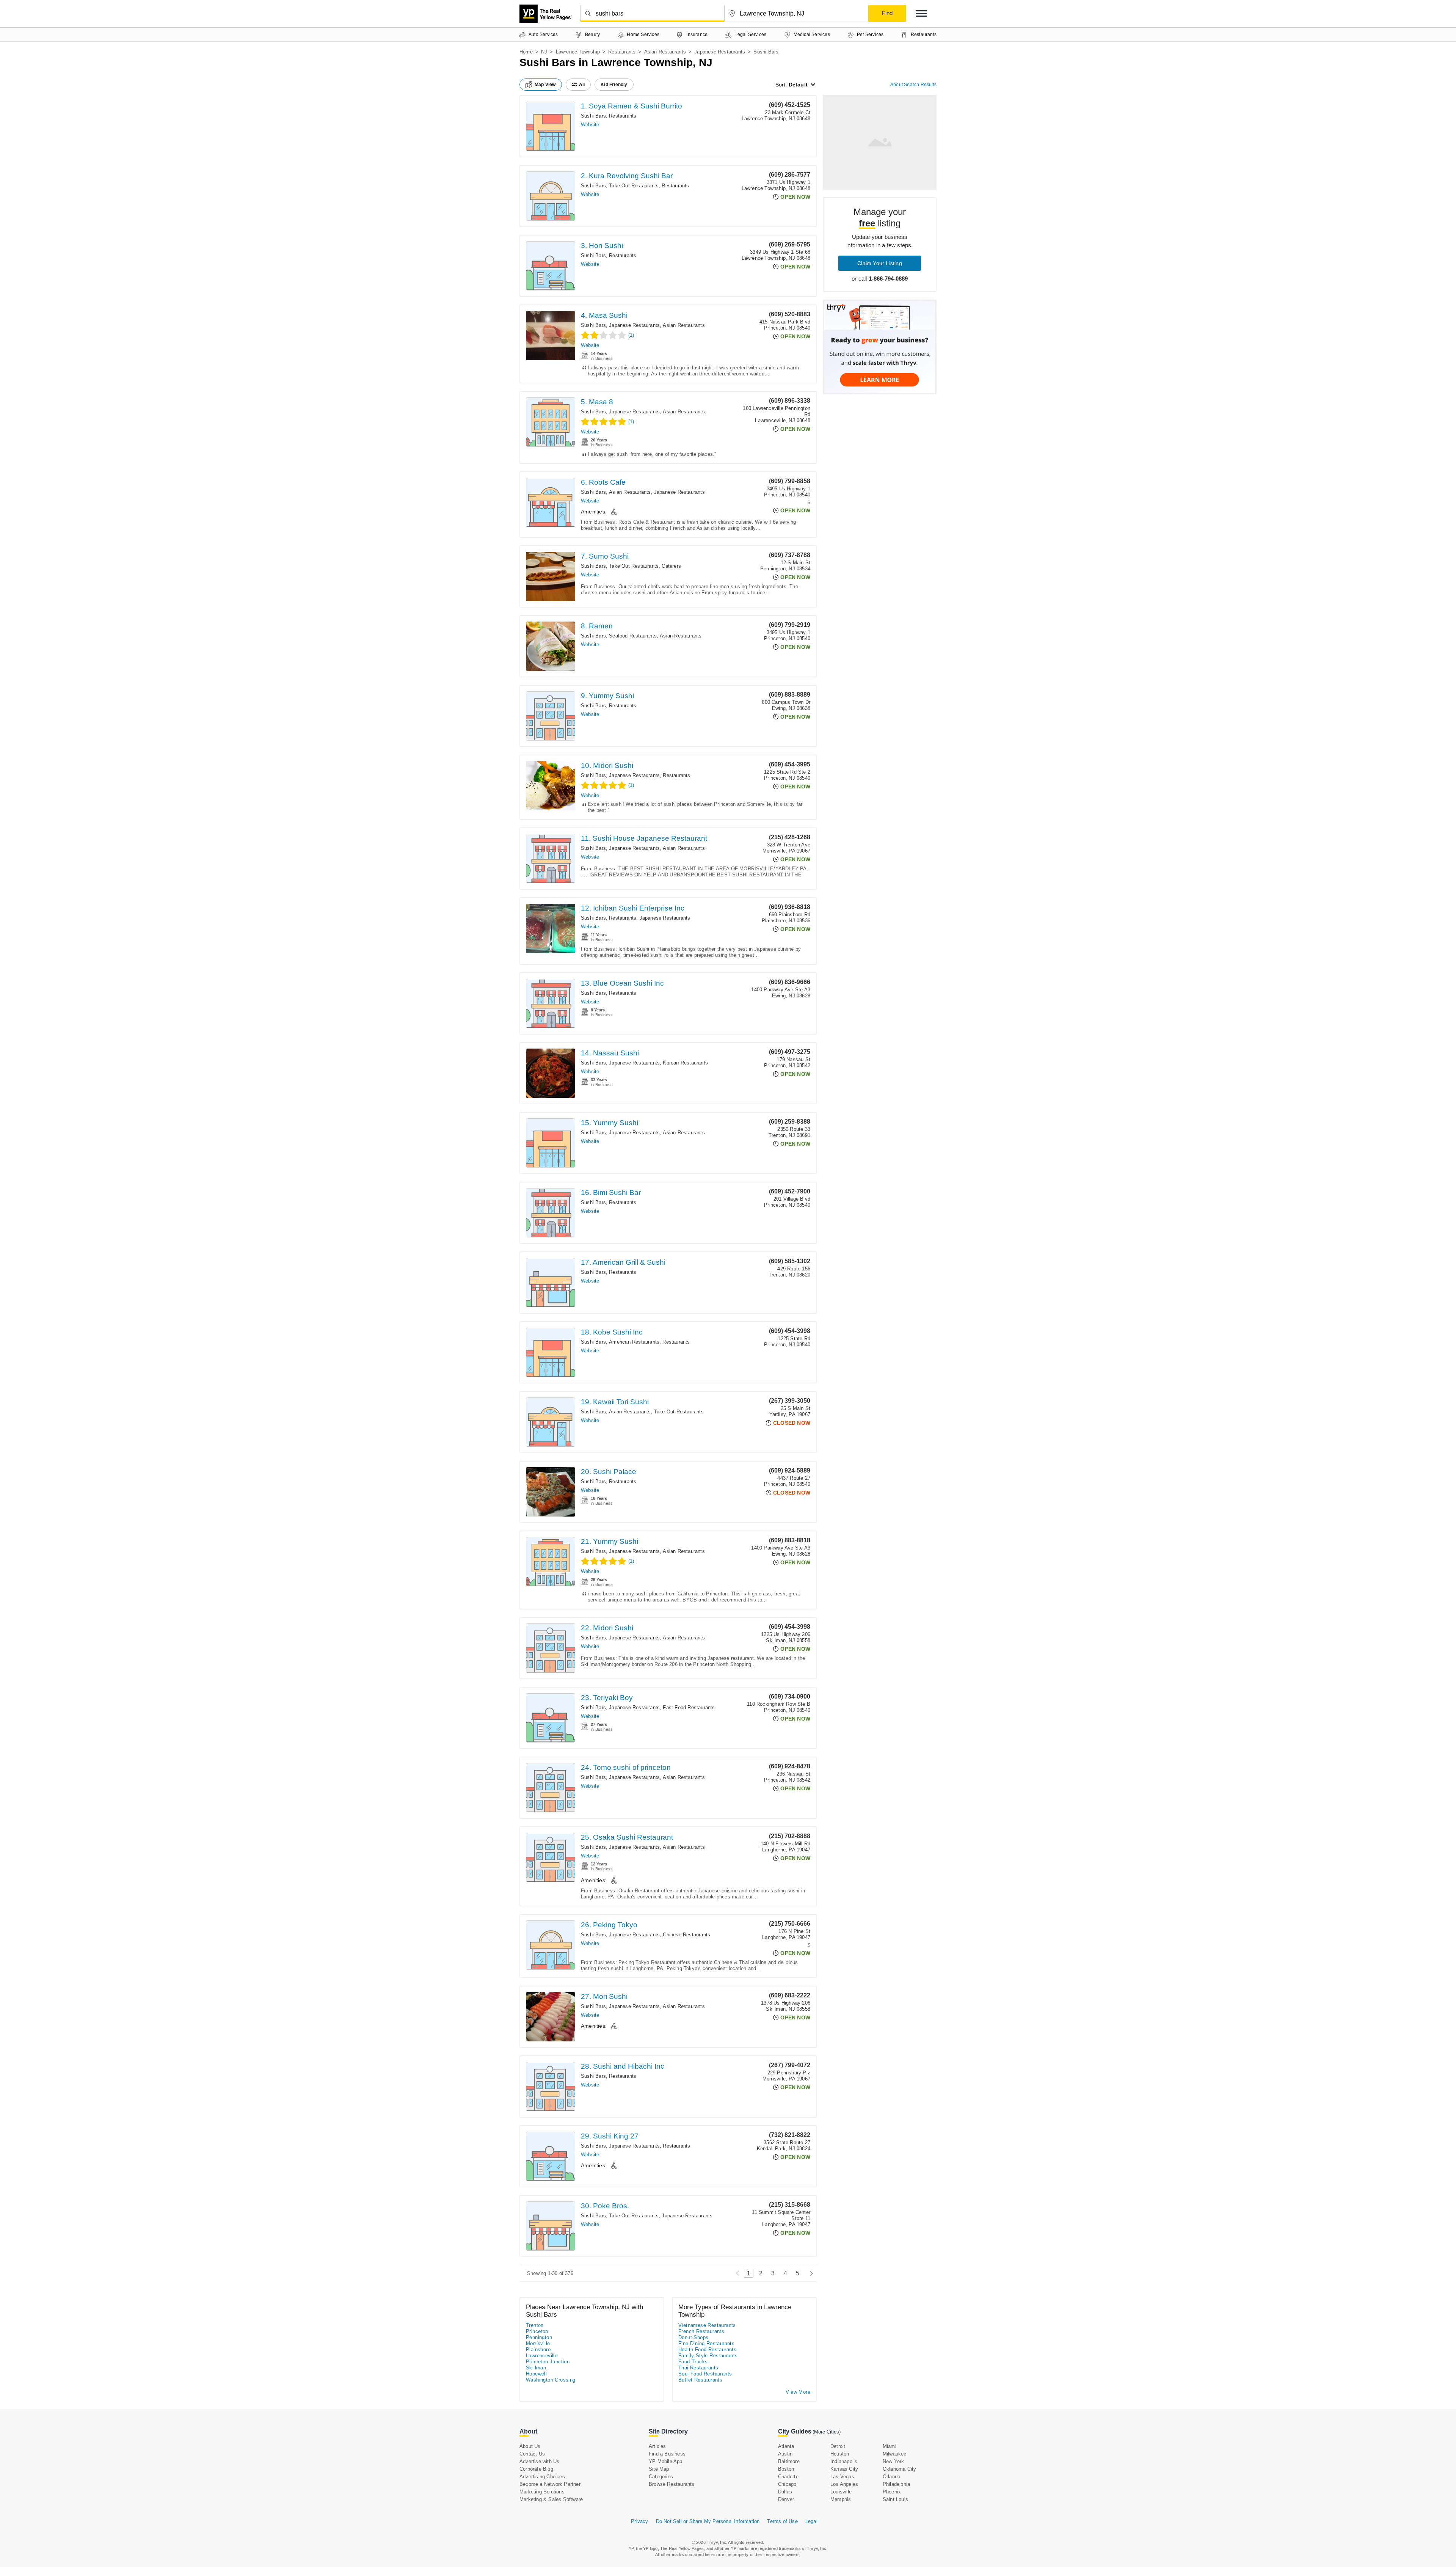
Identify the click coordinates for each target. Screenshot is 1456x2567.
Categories (661, 2477)
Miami (890, 2446)
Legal (811, 2521)
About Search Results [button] (913, 85)
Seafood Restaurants (633, 636)
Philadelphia (896, 2484)
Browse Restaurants (672, 2484)
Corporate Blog (536, 2469)
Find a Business (667, 2454)
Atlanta (786, 2446)
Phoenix (892, 2492)
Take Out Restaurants (634, 186)
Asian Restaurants (665, 52)
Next (809, 2273)
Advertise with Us (539, 2461)
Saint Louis (895, 2499)
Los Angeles (844, 2484)
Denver (786, 2499)
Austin (785, 2454)
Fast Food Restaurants (689, 1707)
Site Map (659, 2469)
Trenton (535, 2325)
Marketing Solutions (542, 2492)
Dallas (785, 2492)
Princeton (537, 2331)
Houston (840, 2454)
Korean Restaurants (685, 1063)
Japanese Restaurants (720, 52)
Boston (786, 2469)
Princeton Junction (548, 2362)
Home (526, 52)
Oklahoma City (900, 2469)
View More (798, 2392)
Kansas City (844, 2469)
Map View (545, 85)
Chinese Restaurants (686, 1935)
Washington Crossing (551, 2380)
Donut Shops (693, 2337)
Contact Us (532, 2454)
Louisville (841, 2492)
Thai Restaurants (698, 2368)
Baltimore (789, 2461)
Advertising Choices (542, 2477)
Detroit (838, 2446)
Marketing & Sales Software (551, 2499)
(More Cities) (827, 2432)
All (582, 85)
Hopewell (536, 2374)
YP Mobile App (666, 2461)
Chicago (787, 2484)
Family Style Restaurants (708, 2356)
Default (798, 85)
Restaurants (622, 52)
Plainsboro (538, 2350)
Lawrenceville (542, 2356)
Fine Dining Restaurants (706, 2343)
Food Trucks (693, 2362)
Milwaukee (895, 2454)
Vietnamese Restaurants (707, 2325)
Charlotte (788, 2477)
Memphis (841, 2499)
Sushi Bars (593, 116)
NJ (544, 52)
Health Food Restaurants (707, 2350)
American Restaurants (634, 1342)
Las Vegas (842, 2477)
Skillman (536, 2368)
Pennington (539, 2337)
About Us (530, 2446)
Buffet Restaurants (700, 2380)
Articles (657, 2446)
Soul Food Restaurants (705, 2374)
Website (590, 125)
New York (894, 2461)
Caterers (671, 566)
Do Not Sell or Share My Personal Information (708, 2521)
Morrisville (538, 2343)
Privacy (639, 2521)
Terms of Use (782, 2521)
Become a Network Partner (550, 2484)
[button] (921, 13)
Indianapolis (844, 2461)
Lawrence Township (578, 52)
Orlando (891, 2477)
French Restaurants (701, 2331)
